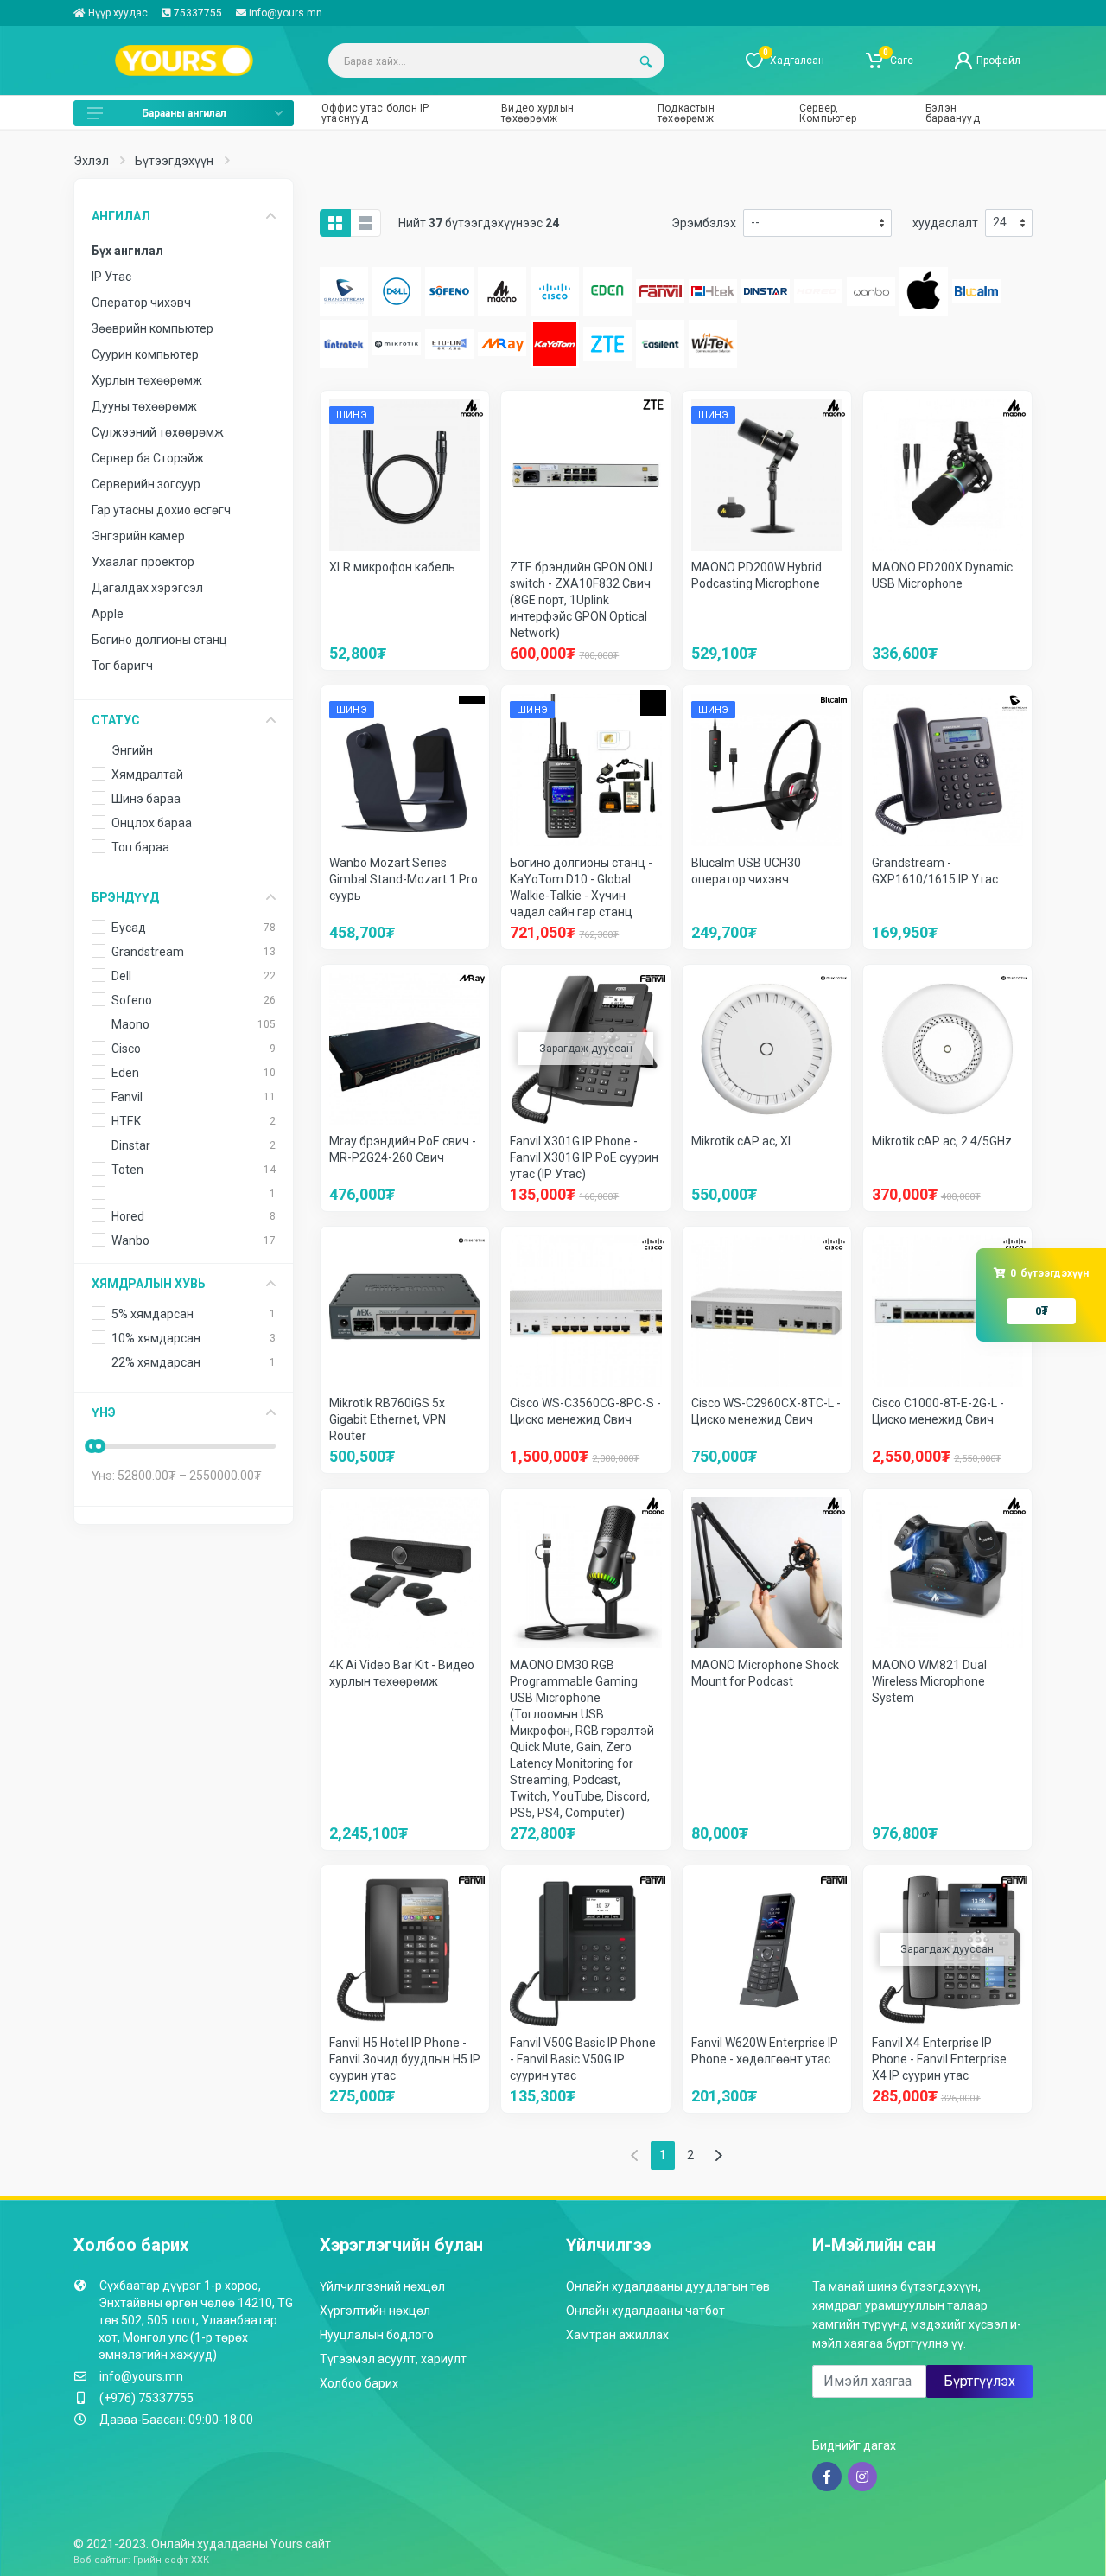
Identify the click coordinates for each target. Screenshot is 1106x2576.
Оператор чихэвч (141, 303)
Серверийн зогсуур (146, 484)
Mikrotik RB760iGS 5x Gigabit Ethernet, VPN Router (388, 1419)
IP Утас (111, 277)
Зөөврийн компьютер (153, 328)
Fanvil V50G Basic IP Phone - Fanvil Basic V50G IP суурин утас (583, 2059)
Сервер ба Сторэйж (148, 458)
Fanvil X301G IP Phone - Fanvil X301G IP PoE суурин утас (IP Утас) (584, 1157)
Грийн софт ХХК (171, 2560)
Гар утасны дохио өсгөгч (161, 510)
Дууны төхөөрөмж (144, 406)
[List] (365, 223)
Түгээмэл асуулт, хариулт (393, 2359)
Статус (116, 720)
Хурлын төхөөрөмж (147, 380)
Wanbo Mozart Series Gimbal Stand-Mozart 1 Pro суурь (404, 879)
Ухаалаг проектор (143, 562)
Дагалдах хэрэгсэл (147, 588)
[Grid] (335, 223)
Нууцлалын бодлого (377, 2335)
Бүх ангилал (127, 251)
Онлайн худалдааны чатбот (645, 2311)
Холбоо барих (359, 2383)
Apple (108, 614)
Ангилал (121, 216)
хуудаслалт (945, 223)
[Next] (718, 2155)
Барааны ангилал (184, 113)
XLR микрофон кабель (392, 567)
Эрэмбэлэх (704, 223)
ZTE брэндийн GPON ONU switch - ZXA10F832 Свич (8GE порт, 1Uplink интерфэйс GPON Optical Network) (581, 600)
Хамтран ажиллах (617, 2335)
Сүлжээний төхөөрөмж (158, 432)
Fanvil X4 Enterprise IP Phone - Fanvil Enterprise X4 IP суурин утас (939, 2059)
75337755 (197, 13)
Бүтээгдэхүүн (174, 161)
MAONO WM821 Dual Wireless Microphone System (929, 1681)
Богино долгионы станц (159, 640)
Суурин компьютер (145, 354)
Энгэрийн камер (138, 536)
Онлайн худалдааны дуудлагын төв (668, 2286)
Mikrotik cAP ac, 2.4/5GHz (942, 1141)
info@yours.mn (286, 13)
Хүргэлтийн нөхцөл (375, 2311)
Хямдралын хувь (149, 1284)
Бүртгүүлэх (979, 2381)
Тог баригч (122, 666)
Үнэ (104, 1412)
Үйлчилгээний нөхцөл (382, 2286)
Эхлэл (91, 161)
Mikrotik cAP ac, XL (743, 1141)
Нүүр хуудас (117, 13)
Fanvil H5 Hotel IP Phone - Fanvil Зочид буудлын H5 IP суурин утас (405, 2059)
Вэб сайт (95, 2560)
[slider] (99, 1446)
